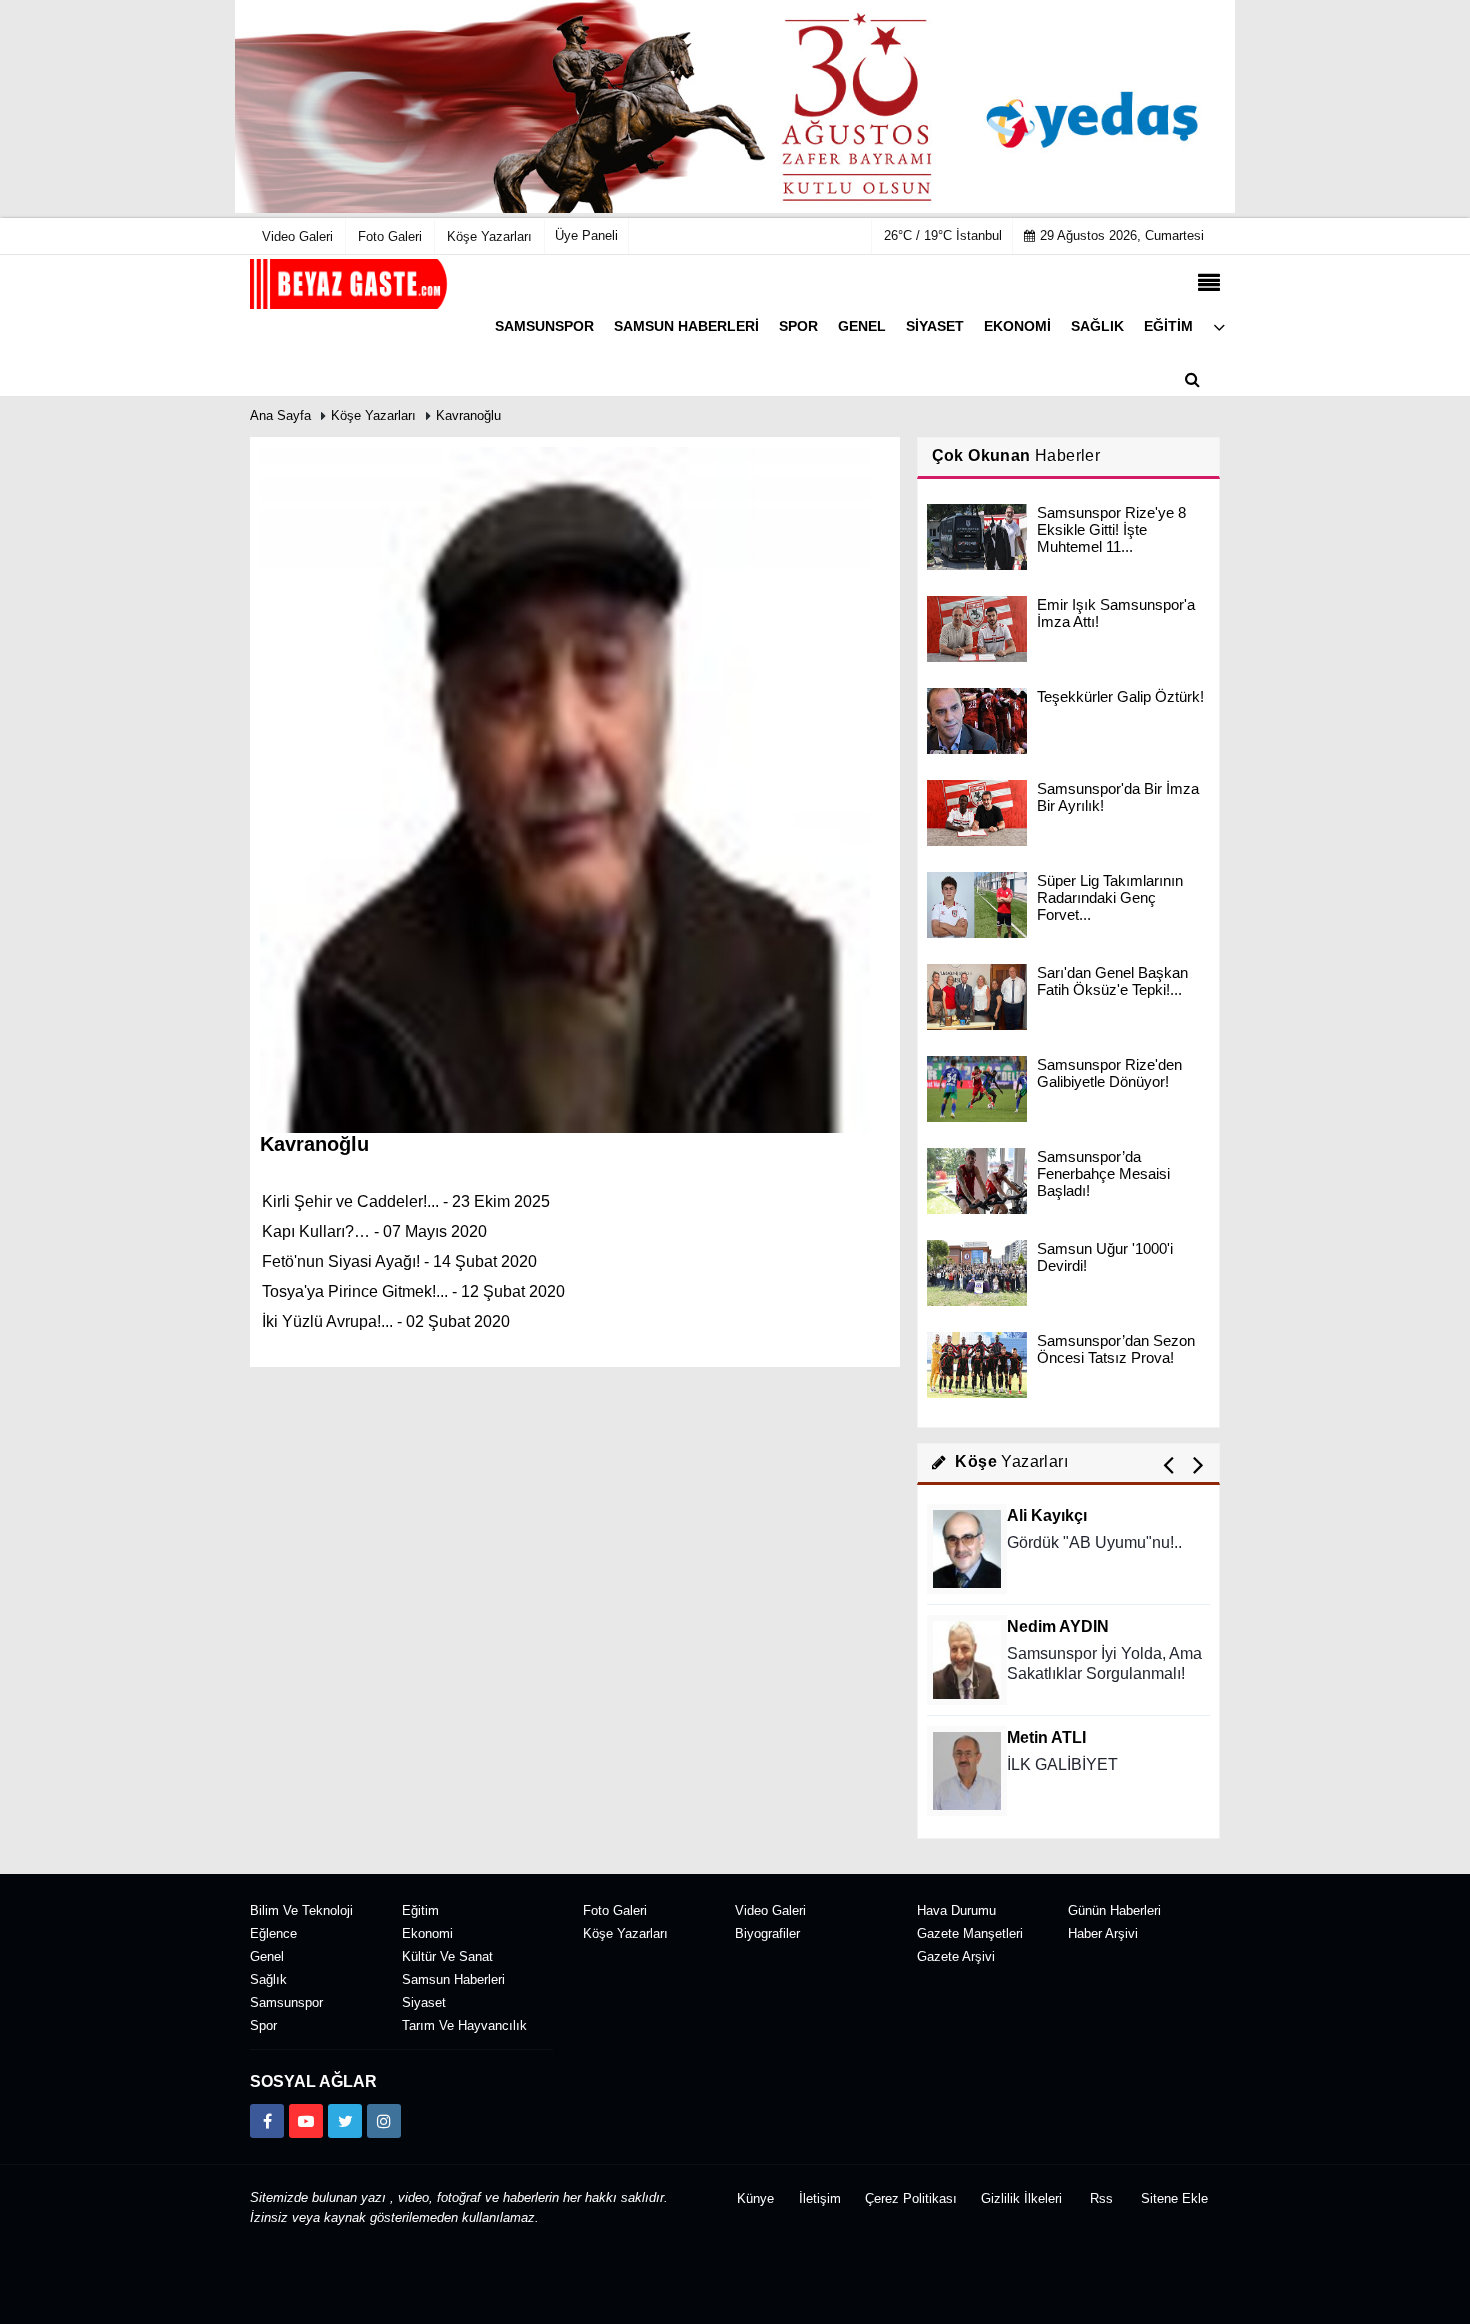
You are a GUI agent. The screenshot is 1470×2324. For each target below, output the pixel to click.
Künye (755, 2198)
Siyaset (424, 2002)
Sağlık (268, 1979)
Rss (1101, 2198)
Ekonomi (427, 1933)
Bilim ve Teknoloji (301, 1910)
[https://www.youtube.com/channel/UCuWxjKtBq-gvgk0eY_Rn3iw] (306, 2121)
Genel (267, 1956)
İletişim (820, 2198)
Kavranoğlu (468, 415)
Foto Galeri (615, 1910)
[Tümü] (1219, 326)
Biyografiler (767, 1933)
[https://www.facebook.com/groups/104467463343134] (267, 2121)
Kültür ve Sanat (447, 1956)
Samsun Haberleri (453, 1979)
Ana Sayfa (280, 415)
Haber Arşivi (1103, 1933)
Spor (263, 2025)
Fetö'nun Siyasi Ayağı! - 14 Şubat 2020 (399, 1261)
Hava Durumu (956, 1910)
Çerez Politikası (911, 2198)
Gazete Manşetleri (970, 1933)
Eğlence (273, 1933)
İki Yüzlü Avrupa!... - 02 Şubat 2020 (386, 1321)
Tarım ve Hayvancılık (464, 2025)
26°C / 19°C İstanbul (943, 235)
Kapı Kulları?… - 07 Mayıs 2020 (374, 1231)
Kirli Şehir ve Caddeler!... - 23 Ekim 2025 (406, 1201)
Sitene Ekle (1174, 2198)
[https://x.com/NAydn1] (345, 2121)
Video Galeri (770, 1910)
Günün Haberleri (1114, 1910)
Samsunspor (286, 2002)
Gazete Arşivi (956, 1956)
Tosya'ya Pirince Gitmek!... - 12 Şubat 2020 (413, 1291)
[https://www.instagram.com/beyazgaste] (384, 2121)
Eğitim (420, 1910)
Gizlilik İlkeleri (1021, 2198)
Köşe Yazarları (373, 415)
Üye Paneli (586, 235)
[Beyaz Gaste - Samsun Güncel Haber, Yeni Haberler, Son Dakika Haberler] (350, 283)
